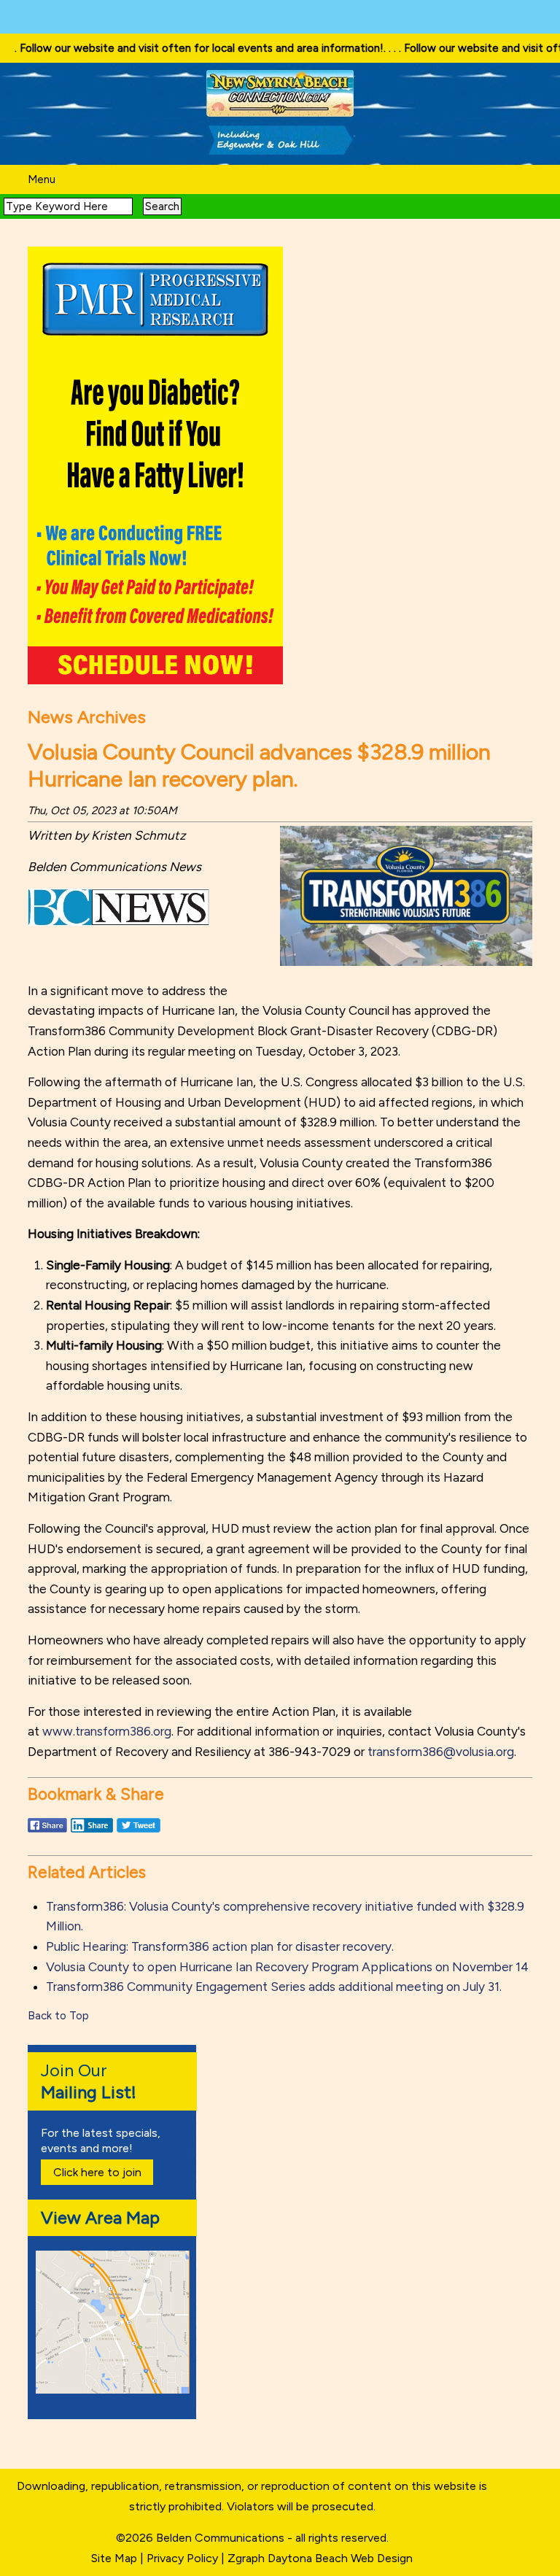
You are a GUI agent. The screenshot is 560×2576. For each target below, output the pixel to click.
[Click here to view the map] (115, 2390)
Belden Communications (222, 2538)
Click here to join (97, 2172)
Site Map (114, 2558)
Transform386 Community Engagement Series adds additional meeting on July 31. (274, 1987)
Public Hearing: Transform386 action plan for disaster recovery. (220, 1946)
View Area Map (100, 2217)
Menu (42, 179)
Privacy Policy (182, 2558)
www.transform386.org (107, 1731)
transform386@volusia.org (441, 1752)
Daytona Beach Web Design (340, 2558)
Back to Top (58, 2016)
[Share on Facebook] (47, 1832)
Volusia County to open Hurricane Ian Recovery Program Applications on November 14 (287, 1967)
